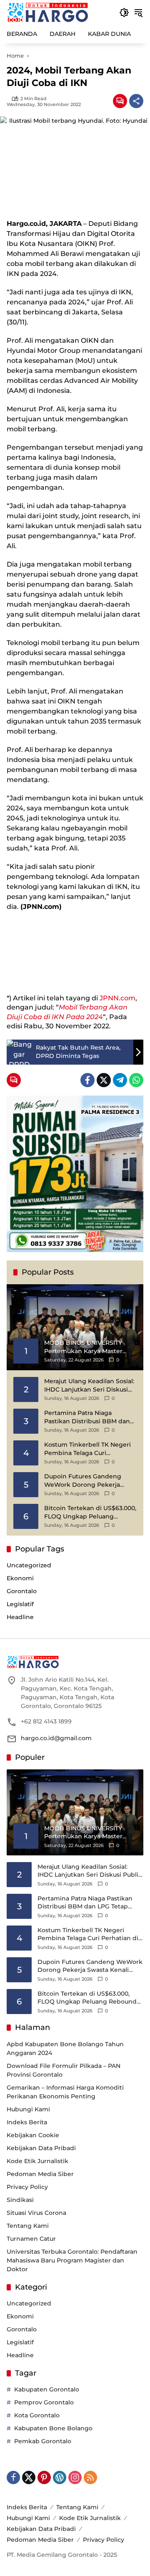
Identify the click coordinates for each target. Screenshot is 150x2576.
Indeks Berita (27, 2122)
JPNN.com (117, 998)
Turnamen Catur (31, 2239)
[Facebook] (87, 1080)
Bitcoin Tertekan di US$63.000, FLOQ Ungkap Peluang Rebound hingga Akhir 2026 (90, 1512)
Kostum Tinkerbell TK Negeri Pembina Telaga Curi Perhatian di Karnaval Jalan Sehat (87, 1449)
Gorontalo (22, 1591)
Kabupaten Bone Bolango (53, 2428)
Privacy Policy (27, 2187)
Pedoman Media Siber (40, 2174)
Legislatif (20, 1604)
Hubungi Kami (28, 2109)
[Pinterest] (44, 2477)
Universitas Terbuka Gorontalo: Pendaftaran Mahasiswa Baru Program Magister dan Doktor (72, 2260)
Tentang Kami (28, 2226)
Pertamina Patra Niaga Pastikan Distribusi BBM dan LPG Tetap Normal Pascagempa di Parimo (87, 1417)
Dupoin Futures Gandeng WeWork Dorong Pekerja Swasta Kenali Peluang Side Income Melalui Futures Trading (86, 1481)
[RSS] (90, 2477)
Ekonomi (20, 1578)
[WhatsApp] (136, 1080)
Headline (20, 1617)
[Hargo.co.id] (48, 12)
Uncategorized (29, 1565)
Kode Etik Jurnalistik (37, 2161)
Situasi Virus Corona (36, 2213)
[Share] (136, 101)
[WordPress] (60, 2477)
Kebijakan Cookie (33, 2135)
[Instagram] (75, 2477)
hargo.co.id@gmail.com (56, 1738)
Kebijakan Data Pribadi (41, 2148)
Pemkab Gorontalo (43, 2441)
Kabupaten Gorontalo (47, 2389)
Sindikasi (20, 2200)
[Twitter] (104, 1080)
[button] (124, 13)
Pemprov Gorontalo (44, 2402)
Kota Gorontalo (37, 2415)
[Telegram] (120, 1080)
